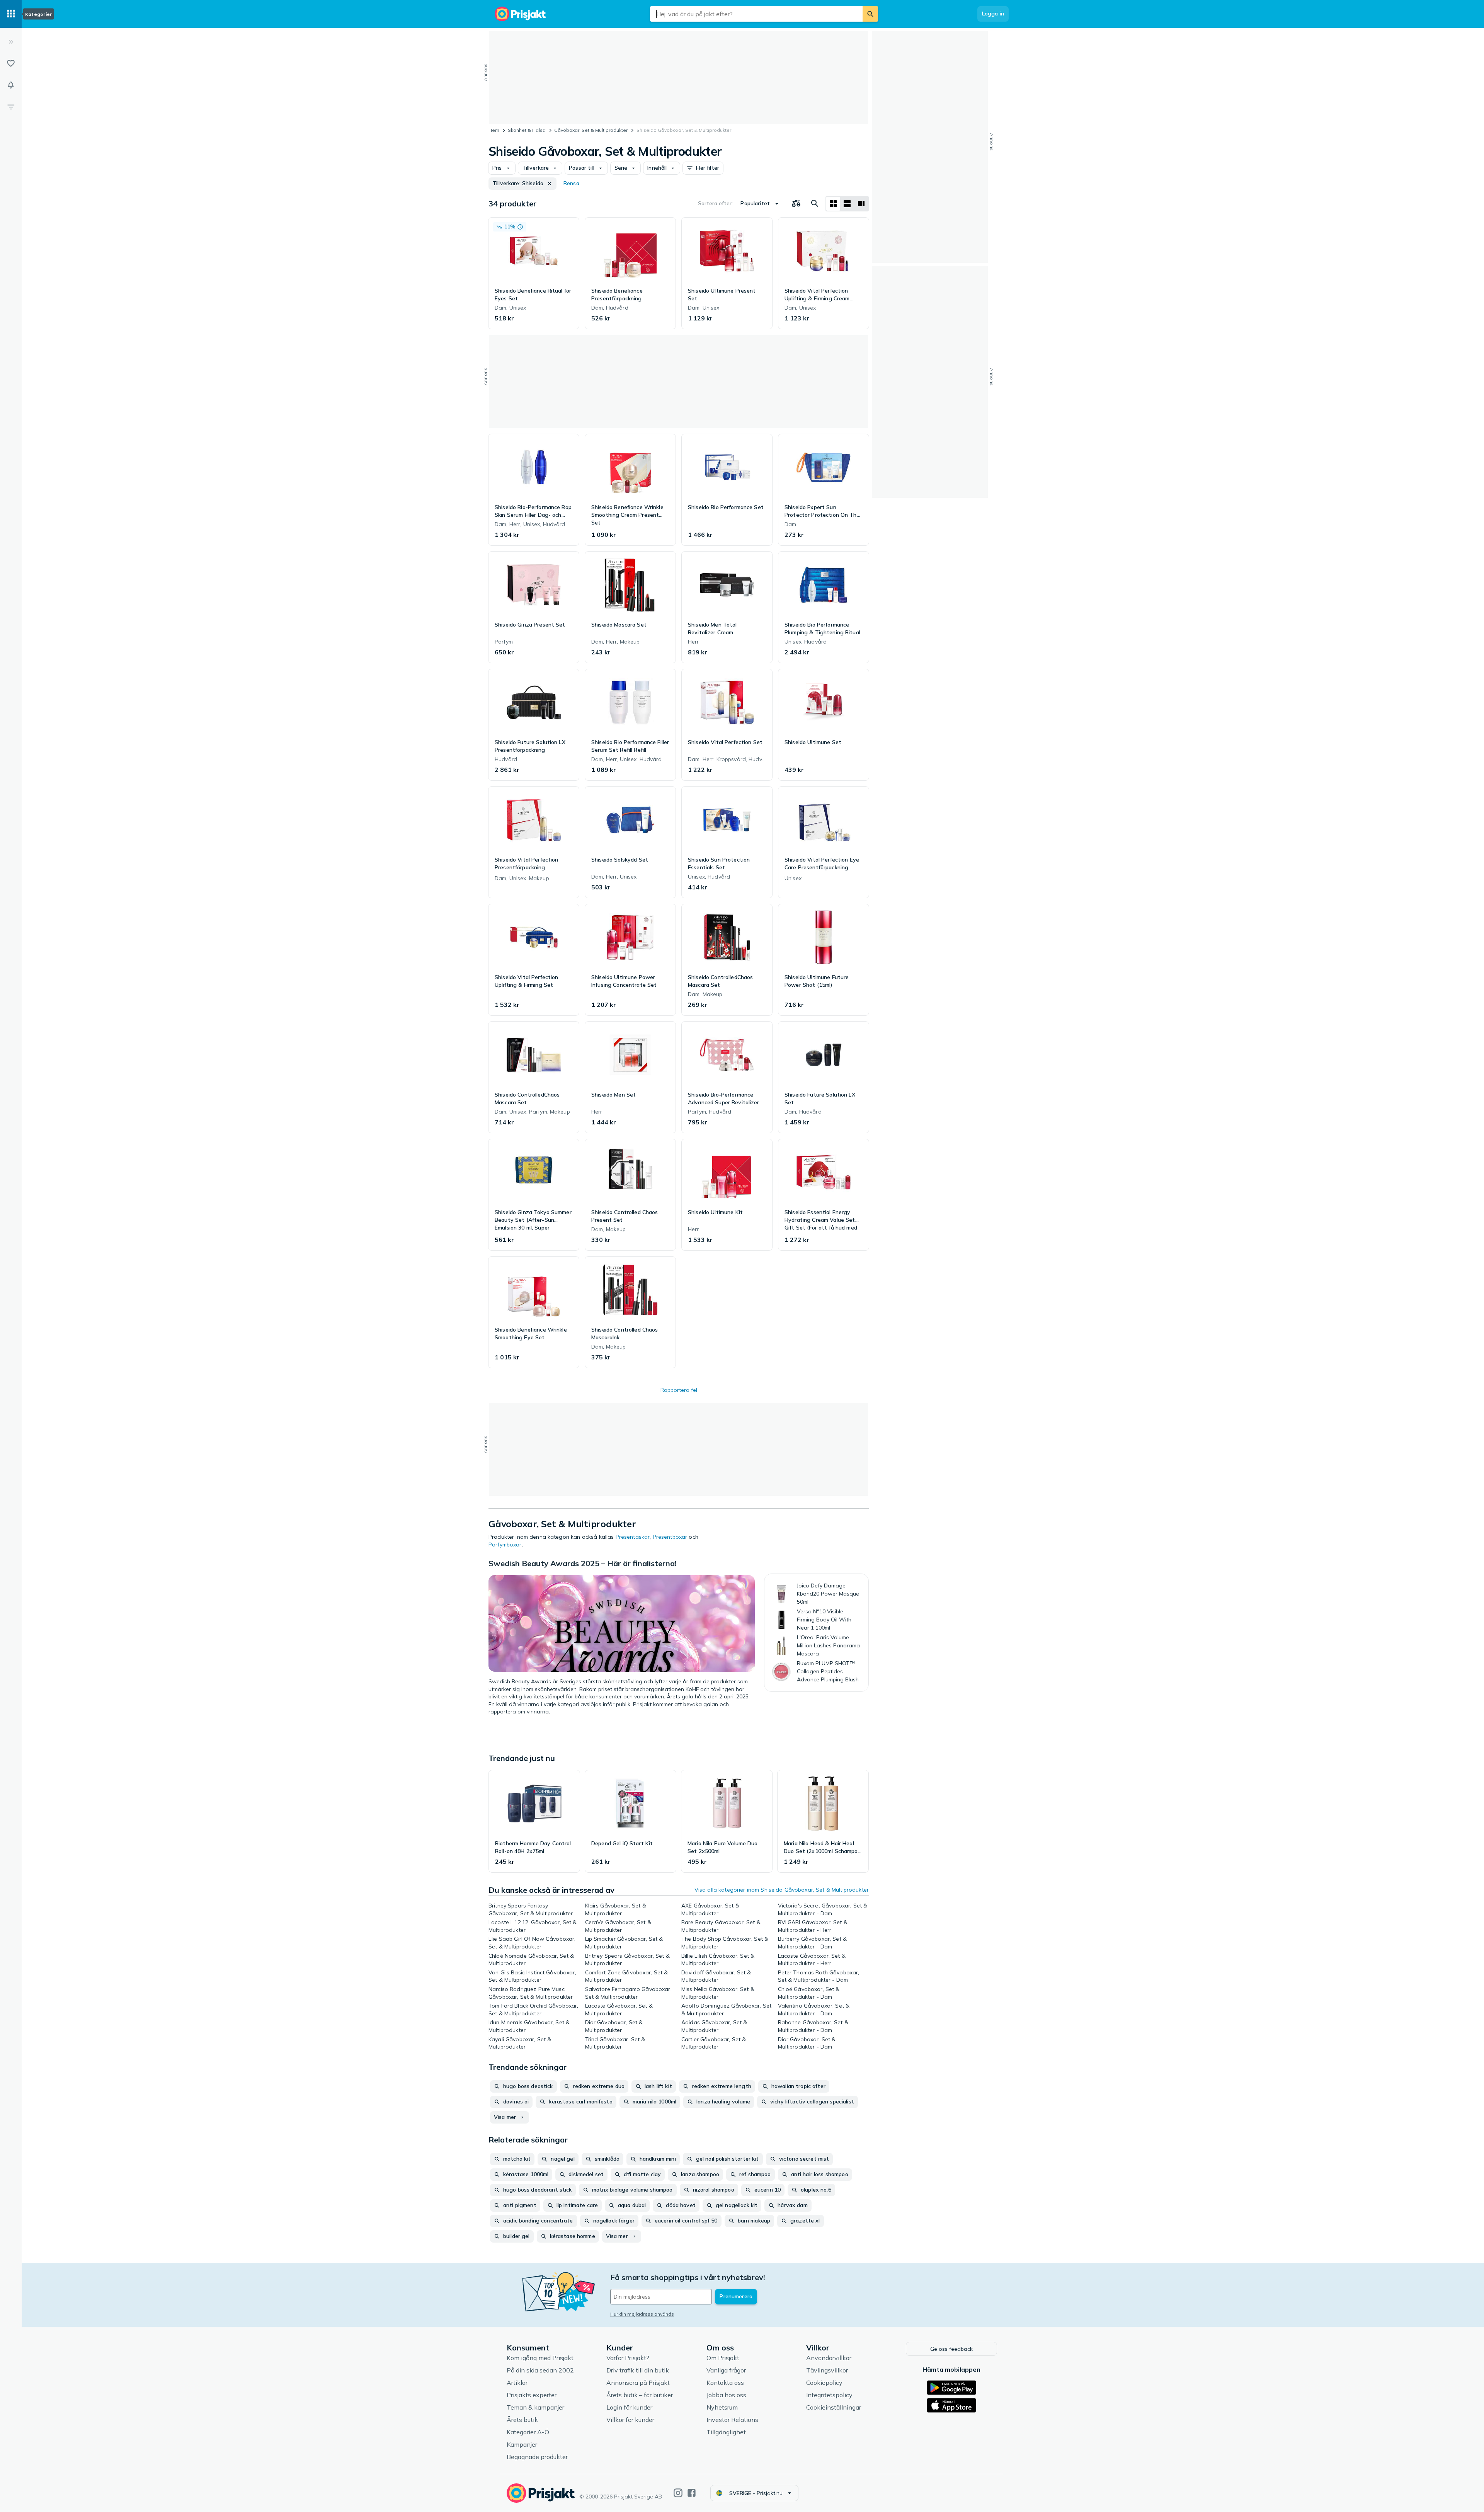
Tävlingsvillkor (827, 2370)
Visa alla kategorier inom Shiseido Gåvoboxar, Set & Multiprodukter (782, 1890)
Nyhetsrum (722, 2407)
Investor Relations (732, 2420)
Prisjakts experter (532, 2395)
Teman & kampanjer (535, 2407)
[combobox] (756, 14)
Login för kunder (629, 2407)
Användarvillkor (829, 2358)
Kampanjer (522, 2444)
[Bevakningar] (11, 85)
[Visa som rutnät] (833, 204)
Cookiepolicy (824, 2383)
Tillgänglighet (726, 2432)
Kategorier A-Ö (528, 2432)
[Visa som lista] (847, 204)
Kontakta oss (725, 2383)
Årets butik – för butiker (640, 2395)
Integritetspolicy (829, 2395)
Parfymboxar (505, 1545)
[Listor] (11, 63)
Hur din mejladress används (642, 2314)
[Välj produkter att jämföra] (796, 204)
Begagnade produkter (537, 2457)
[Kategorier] (11, 14)
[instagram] (678, 2493)
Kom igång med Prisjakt (540, 2358)
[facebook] (692, 2493)
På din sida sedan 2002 (540, 2370)
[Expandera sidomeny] (11, 42)
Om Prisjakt (723, 2358)
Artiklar (517, 2383)
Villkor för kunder (630, 2420)
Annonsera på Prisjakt (638, 2383)
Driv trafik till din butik (638, 2370)
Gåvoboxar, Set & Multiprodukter (591, 130)
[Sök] (870, 14)
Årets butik (522, 2420)
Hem (494, 130)
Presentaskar (633, 1537)
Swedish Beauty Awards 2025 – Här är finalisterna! (583, 1563)
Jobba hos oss (726, 2395)
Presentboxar (670, 1537)
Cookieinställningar (834, 2407)
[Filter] (11, 107)
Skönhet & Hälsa (527, 130)
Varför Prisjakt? (628, 2358)
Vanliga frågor (726, 2370)
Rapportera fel (679, 1390)
